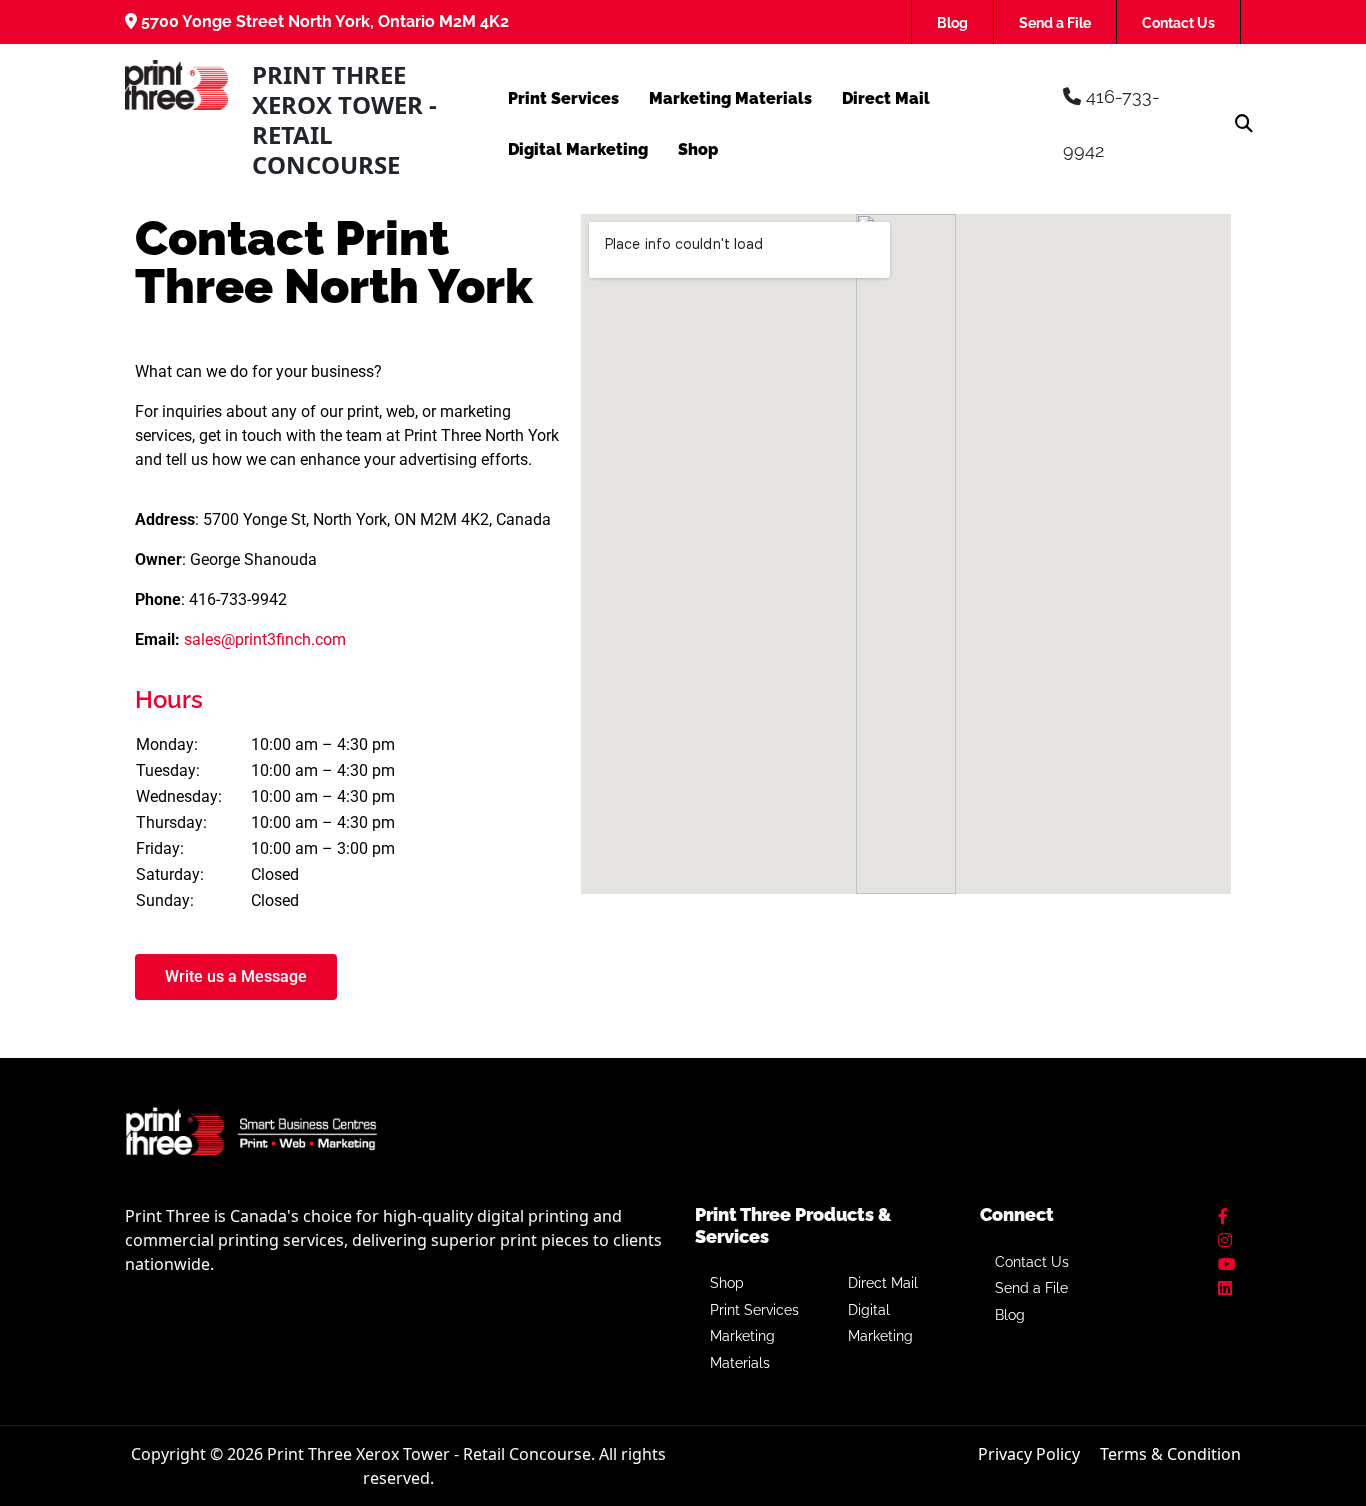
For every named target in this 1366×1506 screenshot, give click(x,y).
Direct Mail (886, 98)
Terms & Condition (1170, 1454)
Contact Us (1178, 23)
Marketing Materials (730, 98)
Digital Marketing (578, 149)
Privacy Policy (1029, 1454)
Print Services (563, 98)
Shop (698, 149)
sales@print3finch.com (265, 639)
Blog (952, 23)
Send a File (1055, 23)
